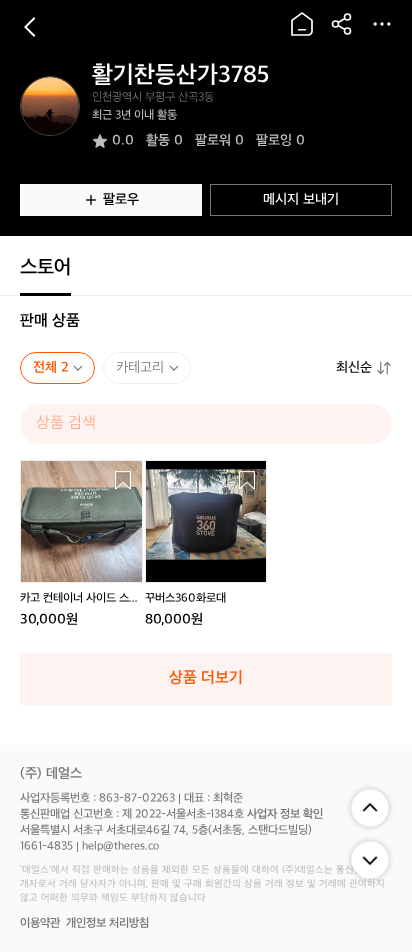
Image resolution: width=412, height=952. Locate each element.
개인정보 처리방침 (107, 923)
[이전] (30, 27)
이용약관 (40, 923)
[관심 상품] (123, 480)
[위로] (370, 808)
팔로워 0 (219, 140)
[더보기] (382, 24)
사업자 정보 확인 (285, 814)
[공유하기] (342, 24)
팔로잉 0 (280, 140)
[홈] (302, 24)
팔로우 (121, 199)
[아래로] (370, 860)
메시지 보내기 (301, 199)
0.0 (123, 140)
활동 (164, 140)
